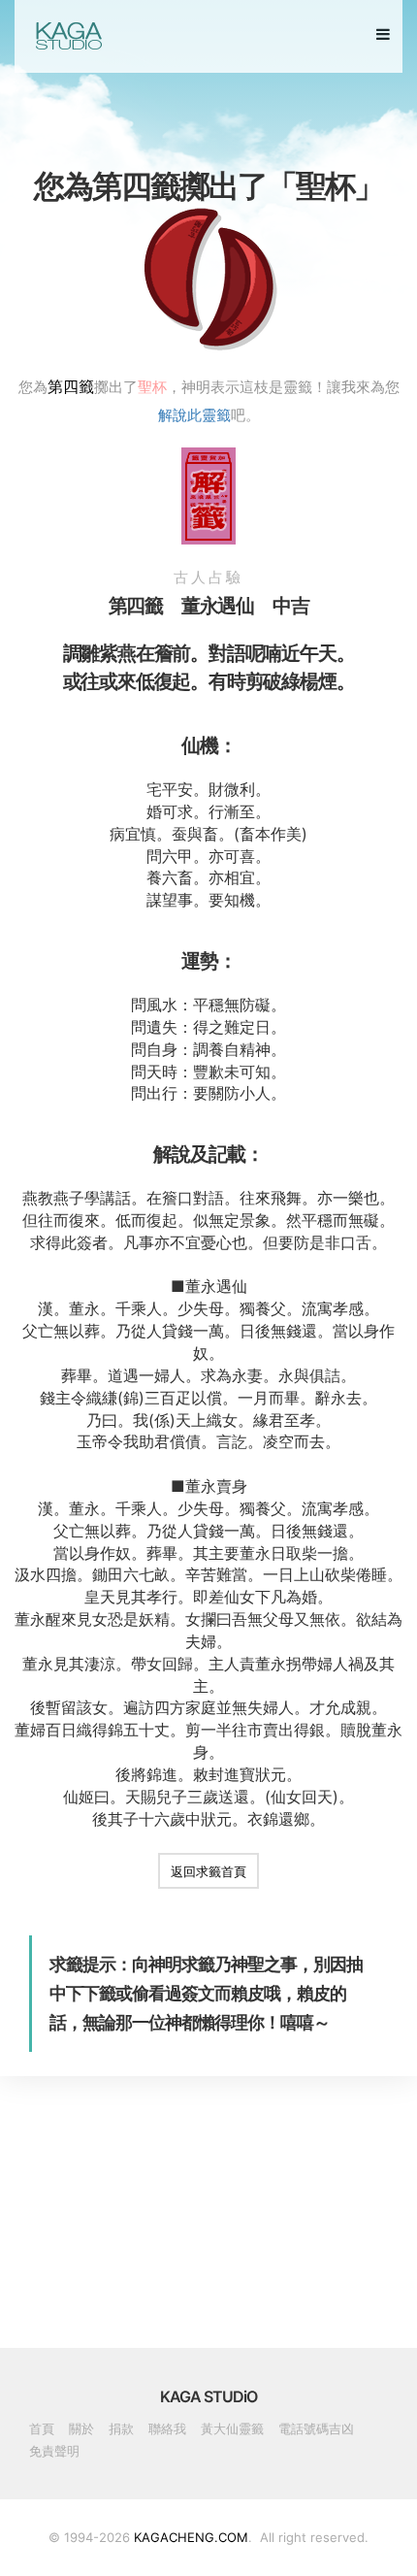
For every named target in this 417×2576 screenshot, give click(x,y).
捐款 (121, 2428)
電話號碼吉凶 (316, 2428)
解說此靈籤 (194, 414)
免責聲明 (54, 2451)
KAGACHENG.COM (191, 2537)
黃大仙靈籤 (232, 2428)
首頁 (42, 2428)
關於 (81, 2428)
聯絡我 (167, 2428)
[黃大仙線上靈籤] (67, 36)
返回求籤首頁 (208, 1871)
